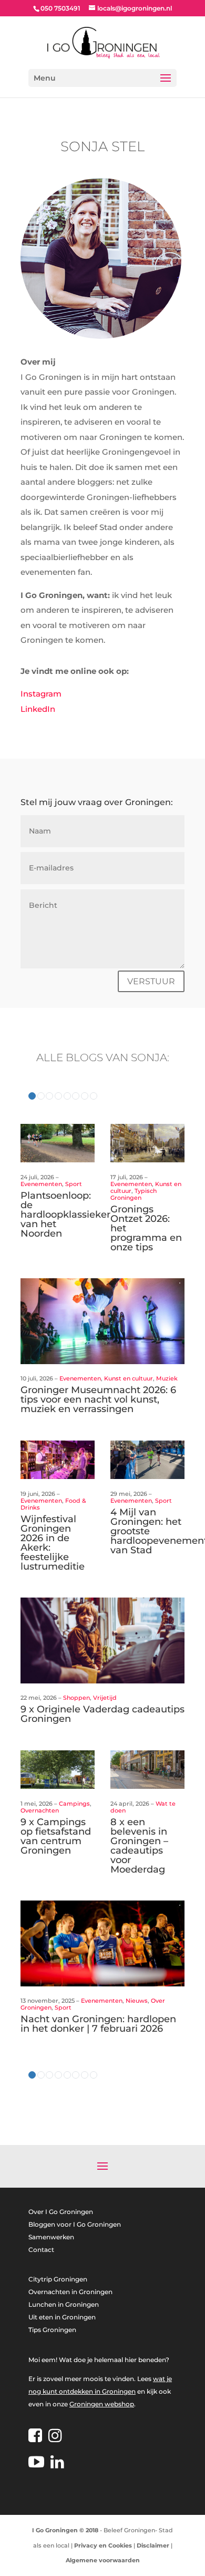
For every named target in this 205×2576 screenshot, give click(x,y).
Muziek (167, 1378)
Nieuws (137, 2001)
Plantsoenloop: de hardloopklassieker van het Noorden (65, 1214)
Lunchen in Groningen (64, 2304)
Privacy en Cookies (103, 2545)
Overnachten (40, 1810)
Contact (41, 2250)
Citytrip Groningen (58, 2279)
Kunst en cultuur (129, 1378)
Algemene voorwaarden (103, 2560)
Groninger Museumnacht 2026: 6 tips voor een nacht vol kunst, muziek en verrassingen (98, 1399)
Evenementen (41, 1184)
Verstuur (151, 981)
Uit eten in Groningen (62, 2317)
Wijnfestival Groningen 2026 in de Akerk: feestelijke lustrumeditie (53, 1543)
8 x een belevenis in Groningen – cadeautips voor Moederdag (139, 1846)
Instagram (41, 694)
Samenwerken (51, 2237)
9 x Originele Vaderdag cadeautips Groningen (102, 1714)
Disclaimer (153, 2545)
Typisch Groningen (134, 1194)
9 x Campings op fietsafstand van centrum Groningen (56, 1836)
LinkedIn (38, 709)
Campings (74, 1804)
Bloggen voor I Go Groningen (75, 2224)
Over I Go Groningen (61, 2212)
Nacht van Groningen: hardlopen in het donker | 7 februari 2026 (98, 2024)
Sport (74, 1184)
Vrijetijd (105, 1698)
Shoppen (76, 1698)
